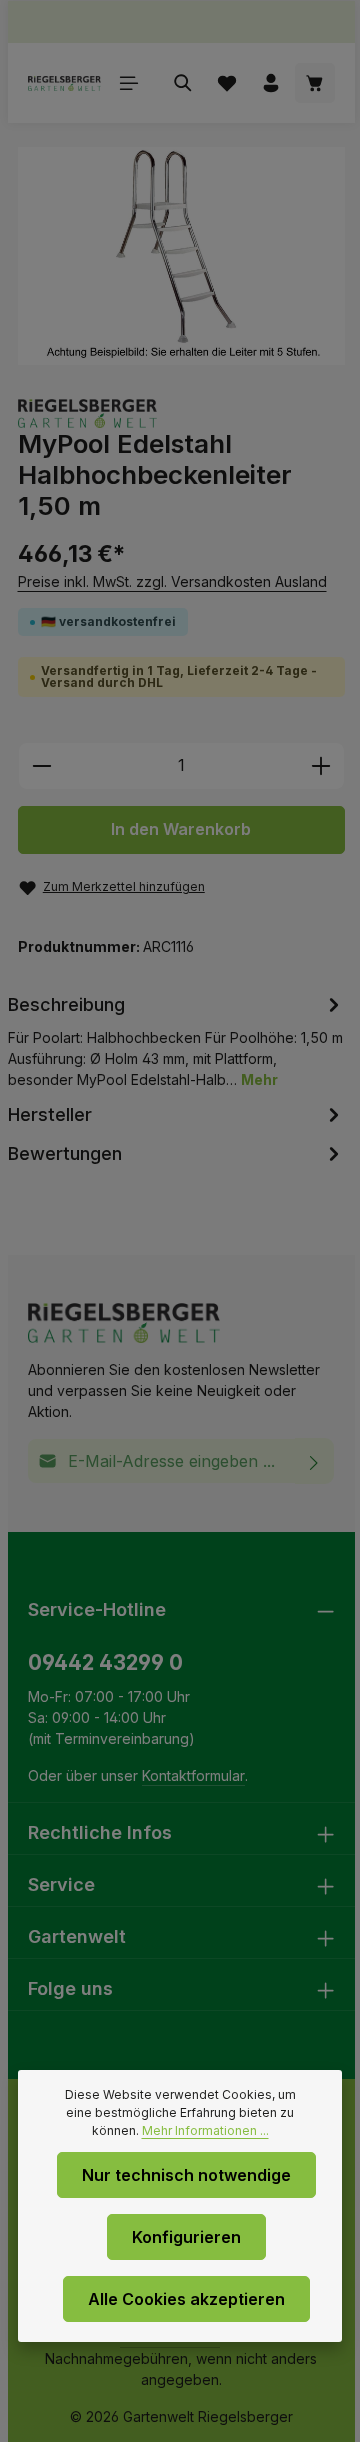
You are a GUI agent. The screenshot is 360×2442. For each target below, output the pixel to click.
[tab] (177, 1040)
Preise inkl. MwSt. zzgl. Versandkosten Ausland (172, 581)
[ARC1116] (181, 255)
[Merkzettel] (227, 83)
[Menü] (129, 83)
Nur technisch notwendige (186, 2175)
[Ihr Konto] (271, 83)
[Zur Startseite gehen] (65, 83)
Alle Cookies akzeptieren (186, 2299)
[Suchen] (183, 83)
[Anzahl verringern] (41, 766)
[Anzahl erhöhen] (321, 766)
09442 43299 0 (105, 1662)
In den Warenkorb (181, 829)
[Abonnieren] (314, 1461)
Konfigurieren (186, 2237)
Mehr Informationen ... (205, 2130)
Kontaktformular (193, 1775)
